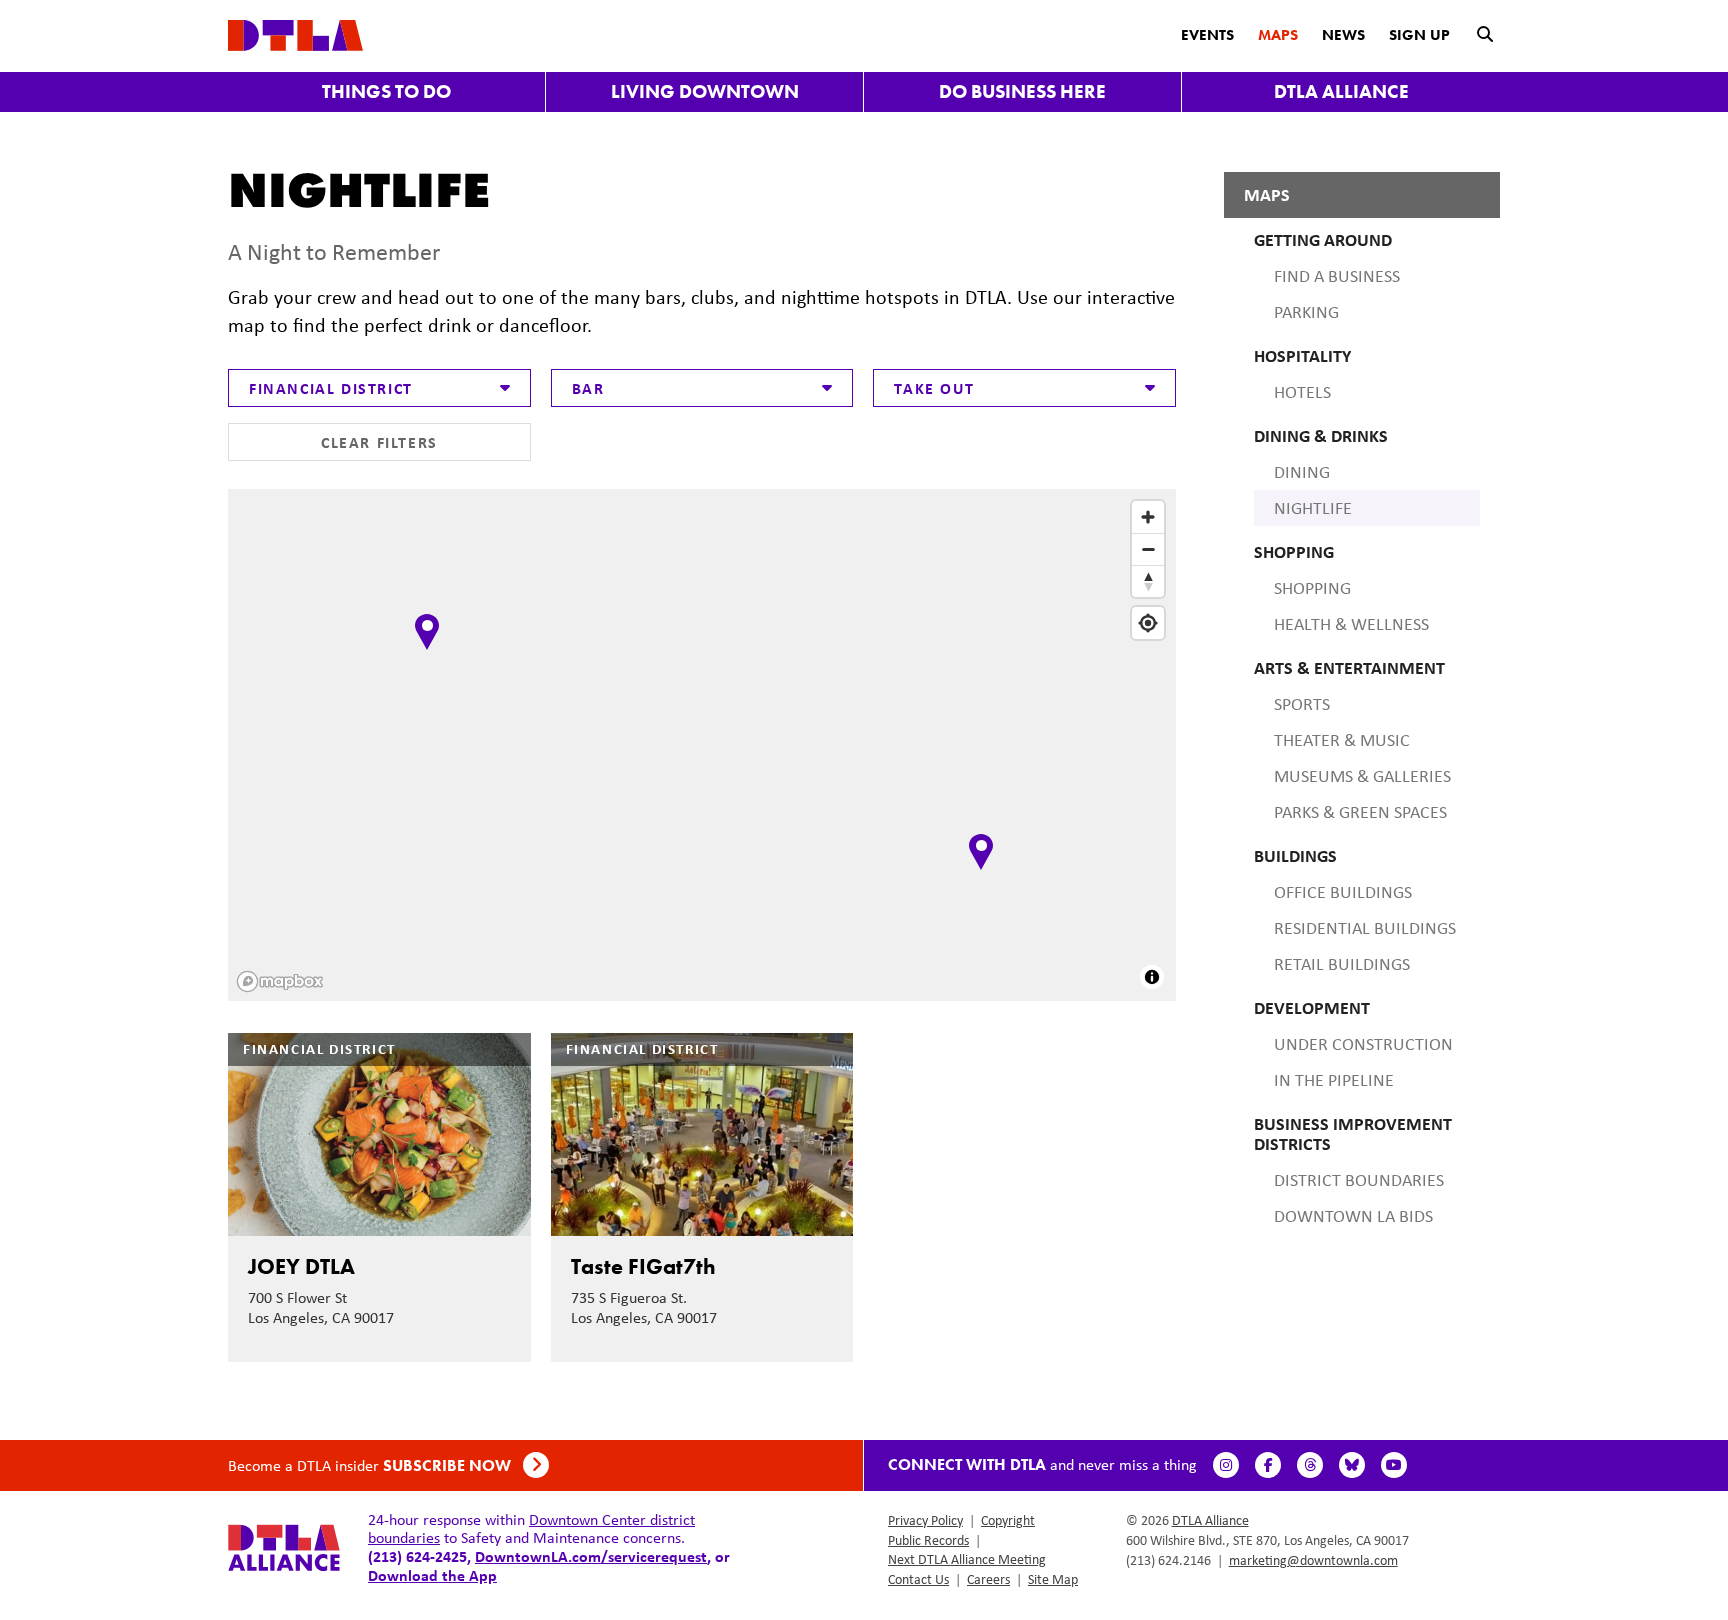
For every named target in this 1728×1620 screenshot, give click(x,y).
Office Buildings (1343, 892)
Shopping (1312, 588)
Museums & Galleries (1362, 776)
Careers (988, 1579)
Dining (1302, 472)
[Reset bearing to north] (1148, 581)
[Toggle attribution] (1152, 977)
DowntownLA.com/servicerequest (591, 1556)
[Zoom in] (1148, 517)
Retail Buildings (1342, 964)
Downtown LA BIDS (1353, 1216)
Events (1207, 35)
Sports (1302, 704)
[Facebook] (1268, 1465)
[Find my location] (1148, 623)
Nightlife (1313, 508)
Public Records (928, 1540)
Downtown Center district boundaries (531, 1528)
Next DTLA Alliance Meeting (967, 1559)
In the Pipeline (1334, 1080)
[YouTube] (1394, 1465)
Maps (1278, 35)
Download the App (432, 1575)
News (1343, 35)
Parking (1306, 312)
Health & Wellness (1351, 624)
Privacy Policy (925, 1520)
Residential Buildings (1365, 928)
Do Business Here (1022, 91)
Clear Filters (379, 442)
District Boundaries (1359, 1180)
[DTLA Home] (295, 33)
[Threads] (1310, 1465)
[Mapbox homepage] (280, 981)
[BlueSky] (1352, 1465)
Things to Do (386, 91)
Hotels (1302, 392)
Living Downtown (705, 91)
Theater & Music (1342, 740)
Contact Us (918, 1579)
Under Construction (1363, 1044)
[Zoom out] (1148, 549)
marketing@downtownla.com (1313, 1560)
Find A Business (1337, 276)
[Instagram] (1226, 1465)
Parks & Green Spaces (1360, 812)
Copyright (1008, 1520)
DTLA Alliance (1341, 91)
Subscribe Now (449, 1465)
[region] (704, 747)
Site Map (1053, 1579)
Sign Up (1419, 35)
